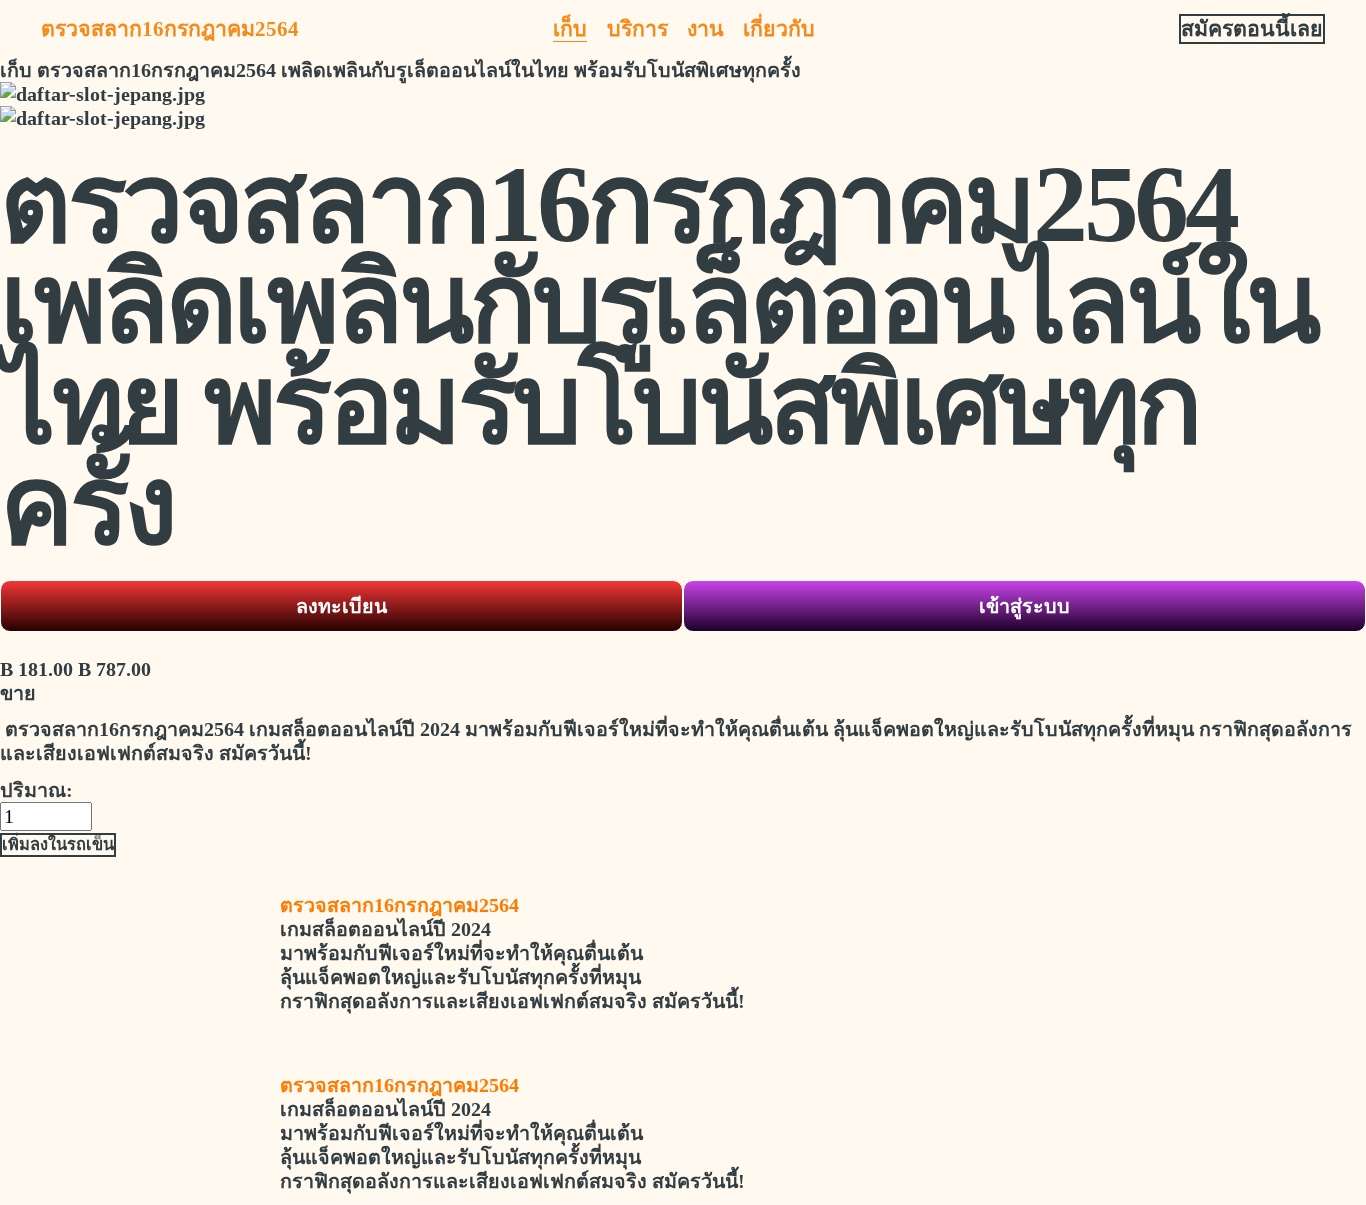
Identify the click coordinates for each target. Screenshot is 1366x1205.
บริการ (637, 29)
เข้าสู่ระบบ (1024, 606)
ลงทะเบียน (341, 606)
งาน (705, 29)
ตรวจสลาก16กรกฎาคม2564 (170, 29)
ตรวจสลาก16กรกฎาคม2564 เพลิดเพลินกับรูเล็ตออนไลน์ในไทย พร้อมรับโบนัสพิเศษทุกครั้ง (419, 70)
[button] (58, 845)
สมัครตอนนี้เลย (1252, 29)
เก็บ (570, 29)
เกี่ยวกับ (779, 29)
